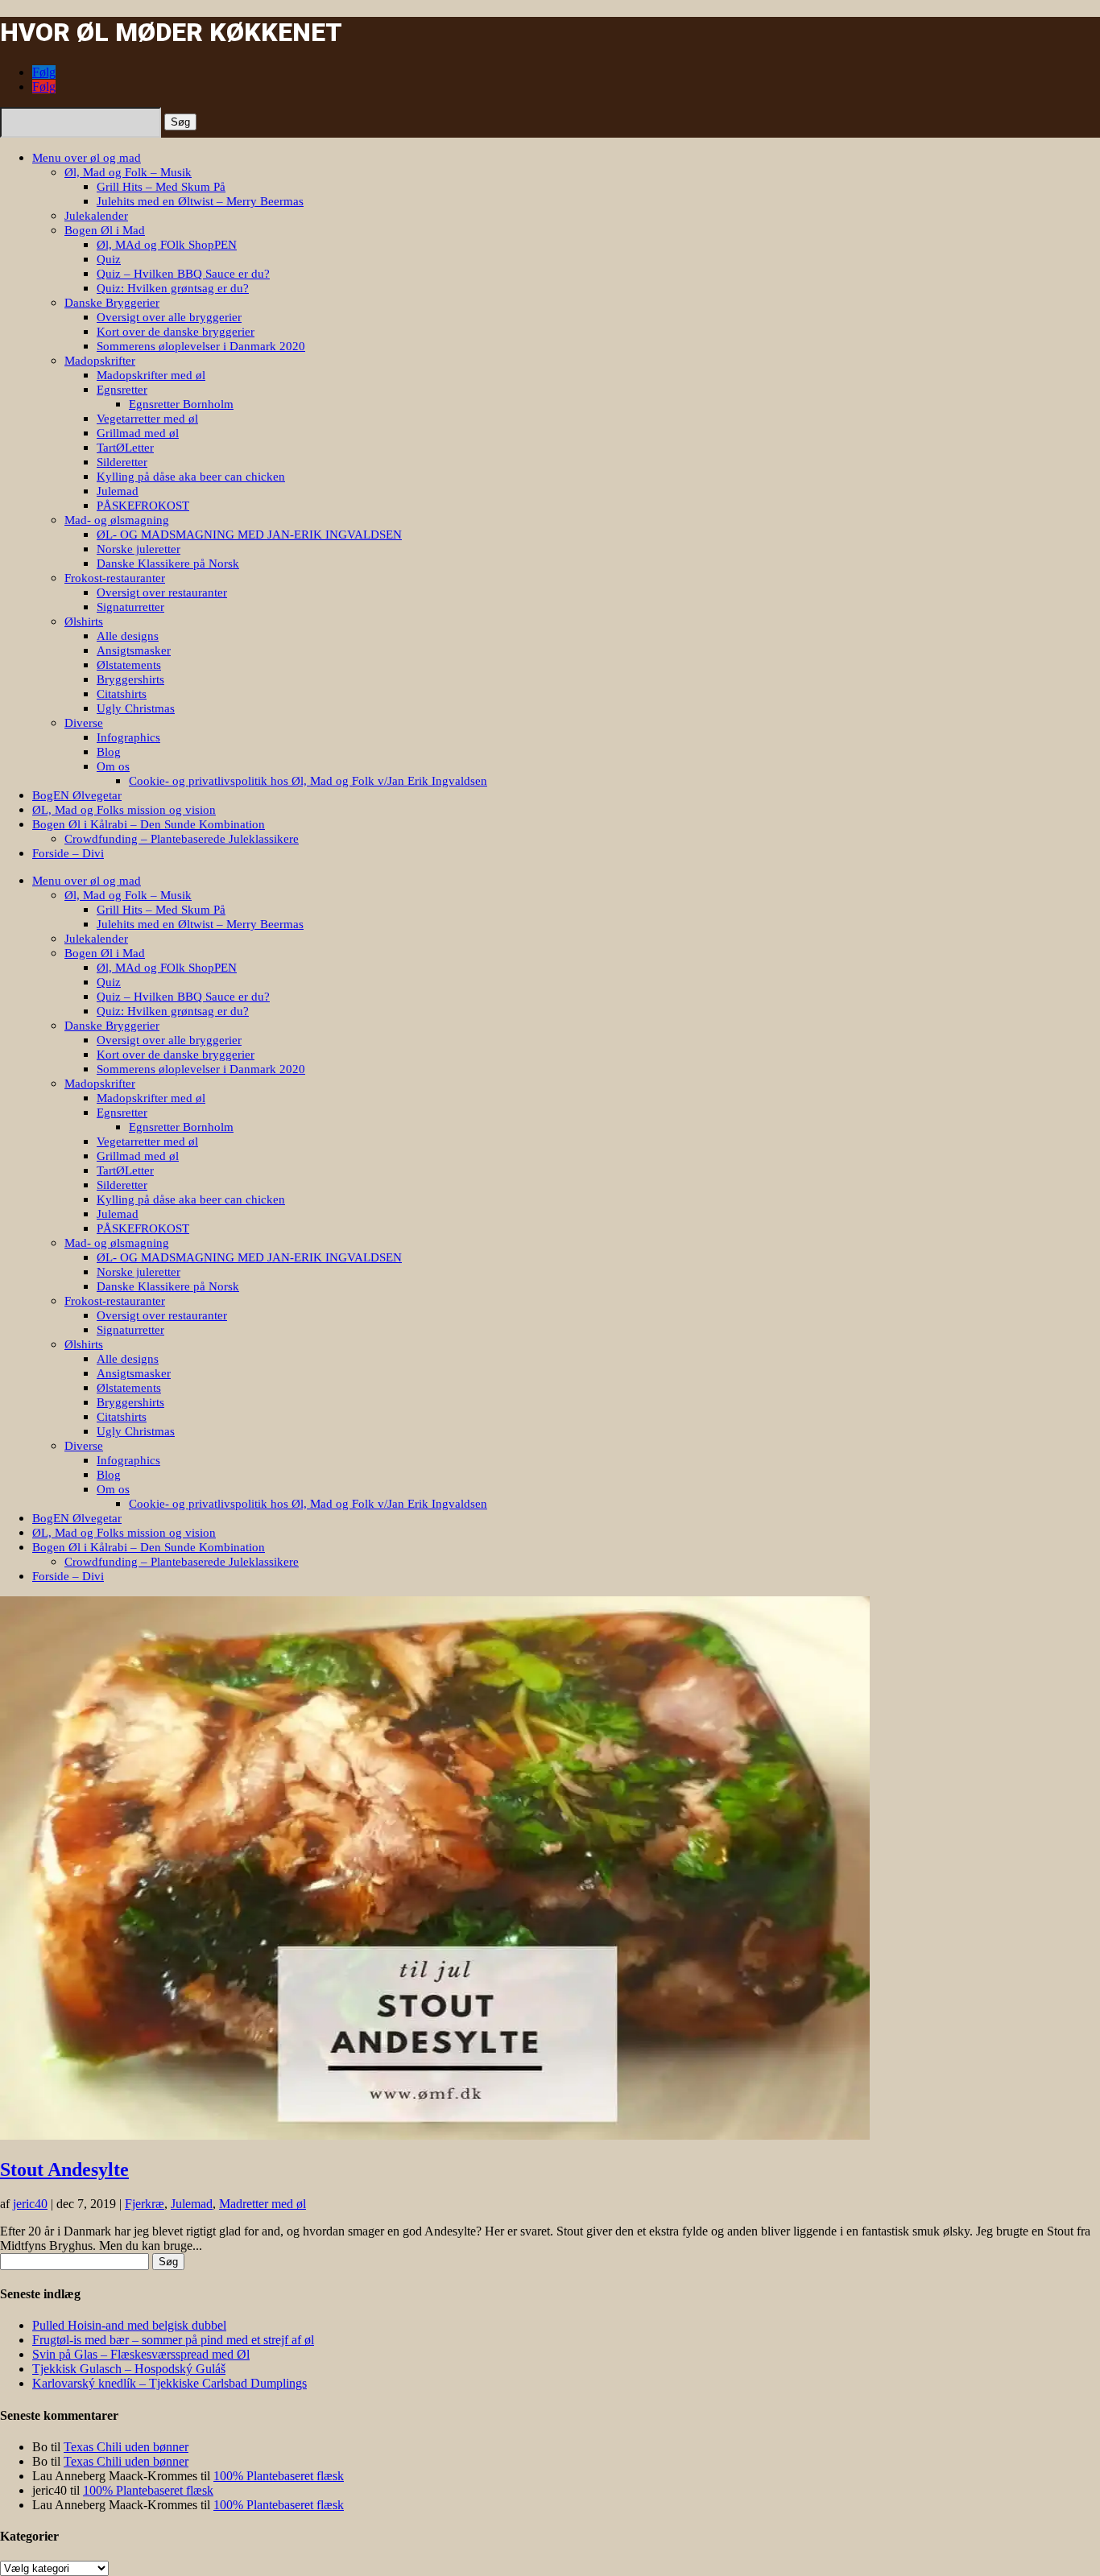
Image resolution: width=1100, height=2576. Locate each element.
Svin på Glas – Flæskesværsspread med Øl (141, 2354)
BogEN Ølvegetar (77, 795)
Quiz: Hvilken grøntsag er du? (173, 288)
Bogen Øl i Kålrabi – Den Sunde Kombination (149, 824)
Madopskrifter (100, 361)
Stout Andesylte (64, 2169)
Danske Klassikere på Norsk (168, 563)
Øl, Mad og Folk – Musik (128, 172)
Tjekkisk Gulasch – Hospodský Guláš (129, 2369)
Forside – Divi (68, 853)
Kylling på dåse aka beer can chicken (191, 477)
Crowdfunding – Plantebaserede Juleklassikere (182, 839)
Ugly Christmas (136, 708)
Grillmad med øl (138, 433)
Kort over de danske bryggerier (176, 332)
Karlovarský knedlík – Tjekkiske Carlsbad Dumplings (170, 2383)
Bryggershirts (130, 679)
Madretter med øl (263, 2204)
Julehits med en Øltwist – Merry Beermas (200, 201)
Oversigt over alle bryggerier (169, 317)
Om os (113, 766)
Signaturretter (130, 607)
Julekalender (96, 216)
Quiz (109, 259)
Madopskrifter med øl (151, 375)
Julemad (118, 491)
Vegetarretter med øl (147, 419)
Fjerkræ (145, 2204)
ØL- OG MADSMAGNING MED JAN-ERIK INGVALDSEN (249, 535)
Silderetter (122, 462)
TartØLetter (125, 448)
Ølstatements (129, 665)
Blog (109, 752)
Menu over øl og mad (87, 158)
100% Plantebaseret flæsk (279, 2476)
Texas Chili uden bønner (126, 2447)
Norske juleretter (139, 549)
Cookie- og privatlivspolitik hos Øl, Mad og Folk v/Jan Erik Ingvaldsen (308, 781)
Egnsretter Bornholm (181, 404)
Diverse (84, 723)
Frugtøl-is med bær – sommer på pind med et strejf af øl (173, 2340)
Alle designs (128, 636)
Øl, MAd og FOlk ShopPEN (167, 245)
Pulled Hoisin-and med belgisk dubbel (129, 2325)
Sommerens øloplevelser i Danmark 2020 (201, 346)
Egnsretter (122, 390)
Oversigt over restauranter (162, 592)
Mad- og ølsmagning (117, 520)
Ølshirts (84, 621)
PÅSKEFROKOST (143, 506)
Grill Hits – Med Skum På (161, 187)
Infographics (128, 737)
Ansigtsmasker (134, 650)
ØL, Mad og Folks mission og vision (124, 810)
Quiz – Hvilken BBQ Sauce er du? (183, 274)
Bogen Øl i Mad (105, 230)
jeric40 (30, 2204)
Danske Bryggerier (112, 303)
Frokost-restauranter (115, 578)
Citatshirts (122, 694)
